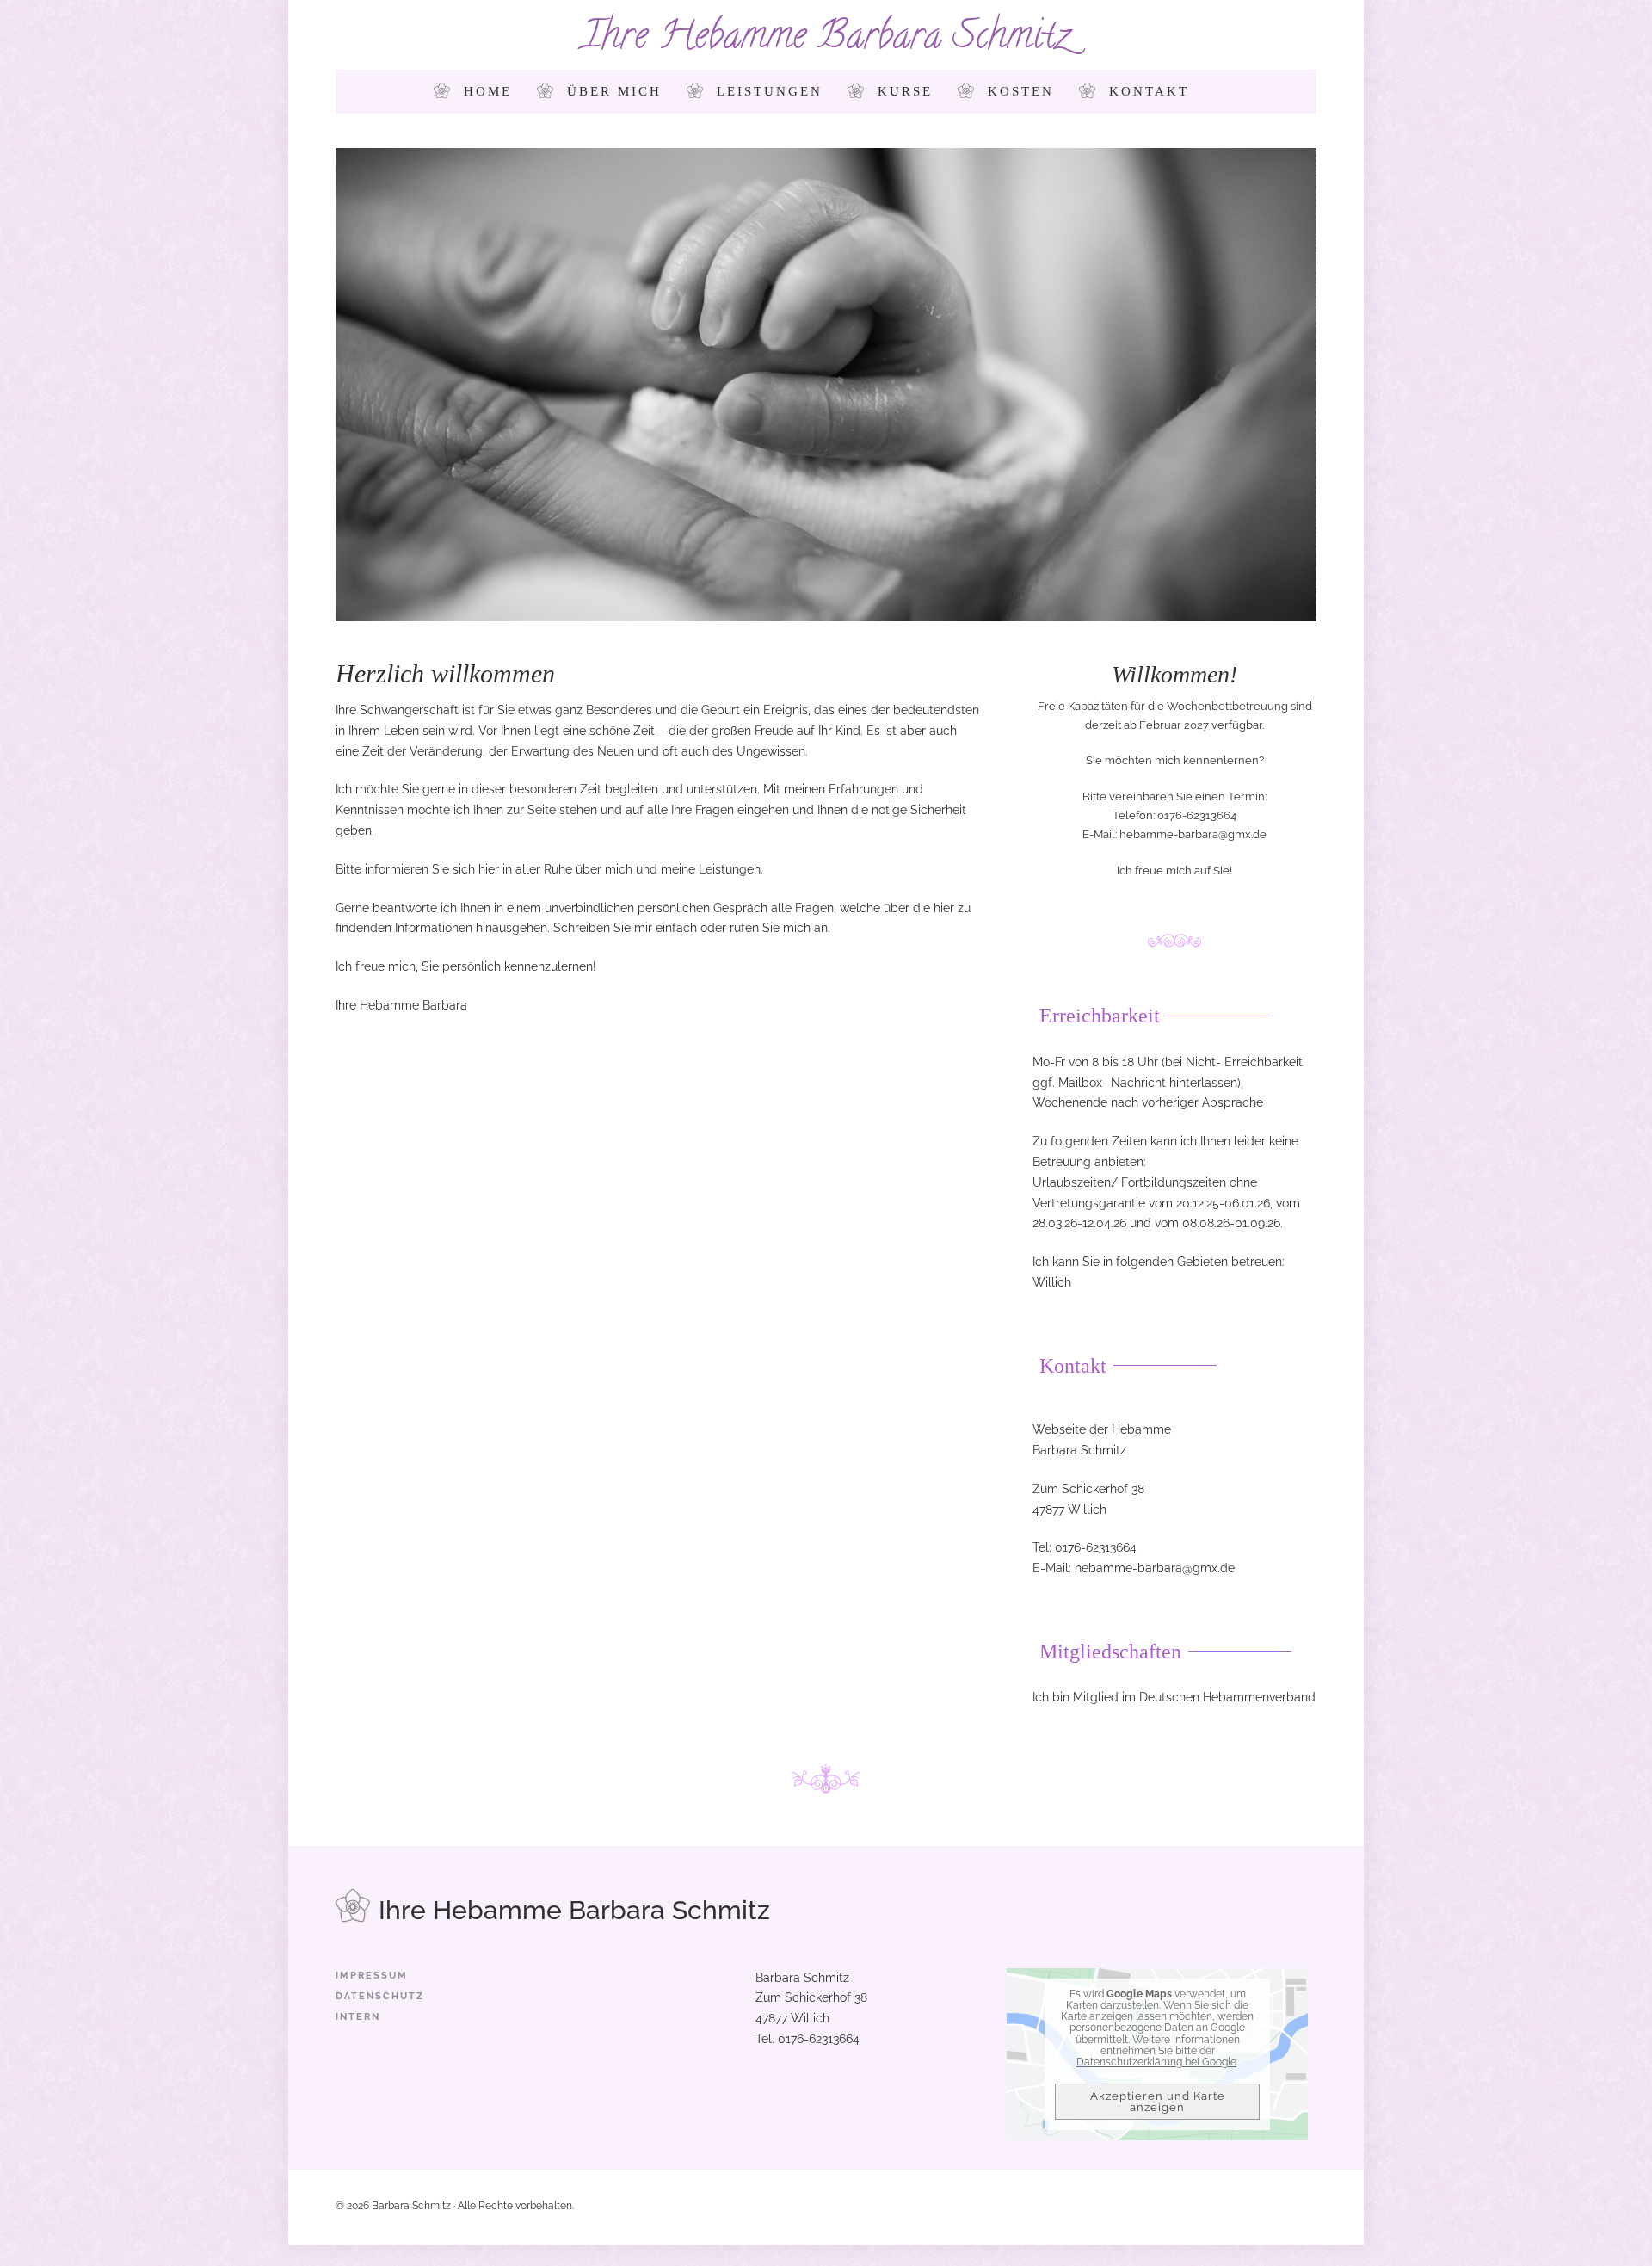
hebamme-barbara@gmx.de (1193, 834)
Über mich (614, 91)
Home (488, 91)
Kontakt (1149, 91)
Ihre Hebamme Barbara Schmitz (826, 39)
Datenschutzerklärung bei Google (1156, 2062)
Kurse (905, 91)
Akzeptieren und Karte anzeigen (1158, 2102)
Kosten (1021, 91)
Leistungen (770, 91)
